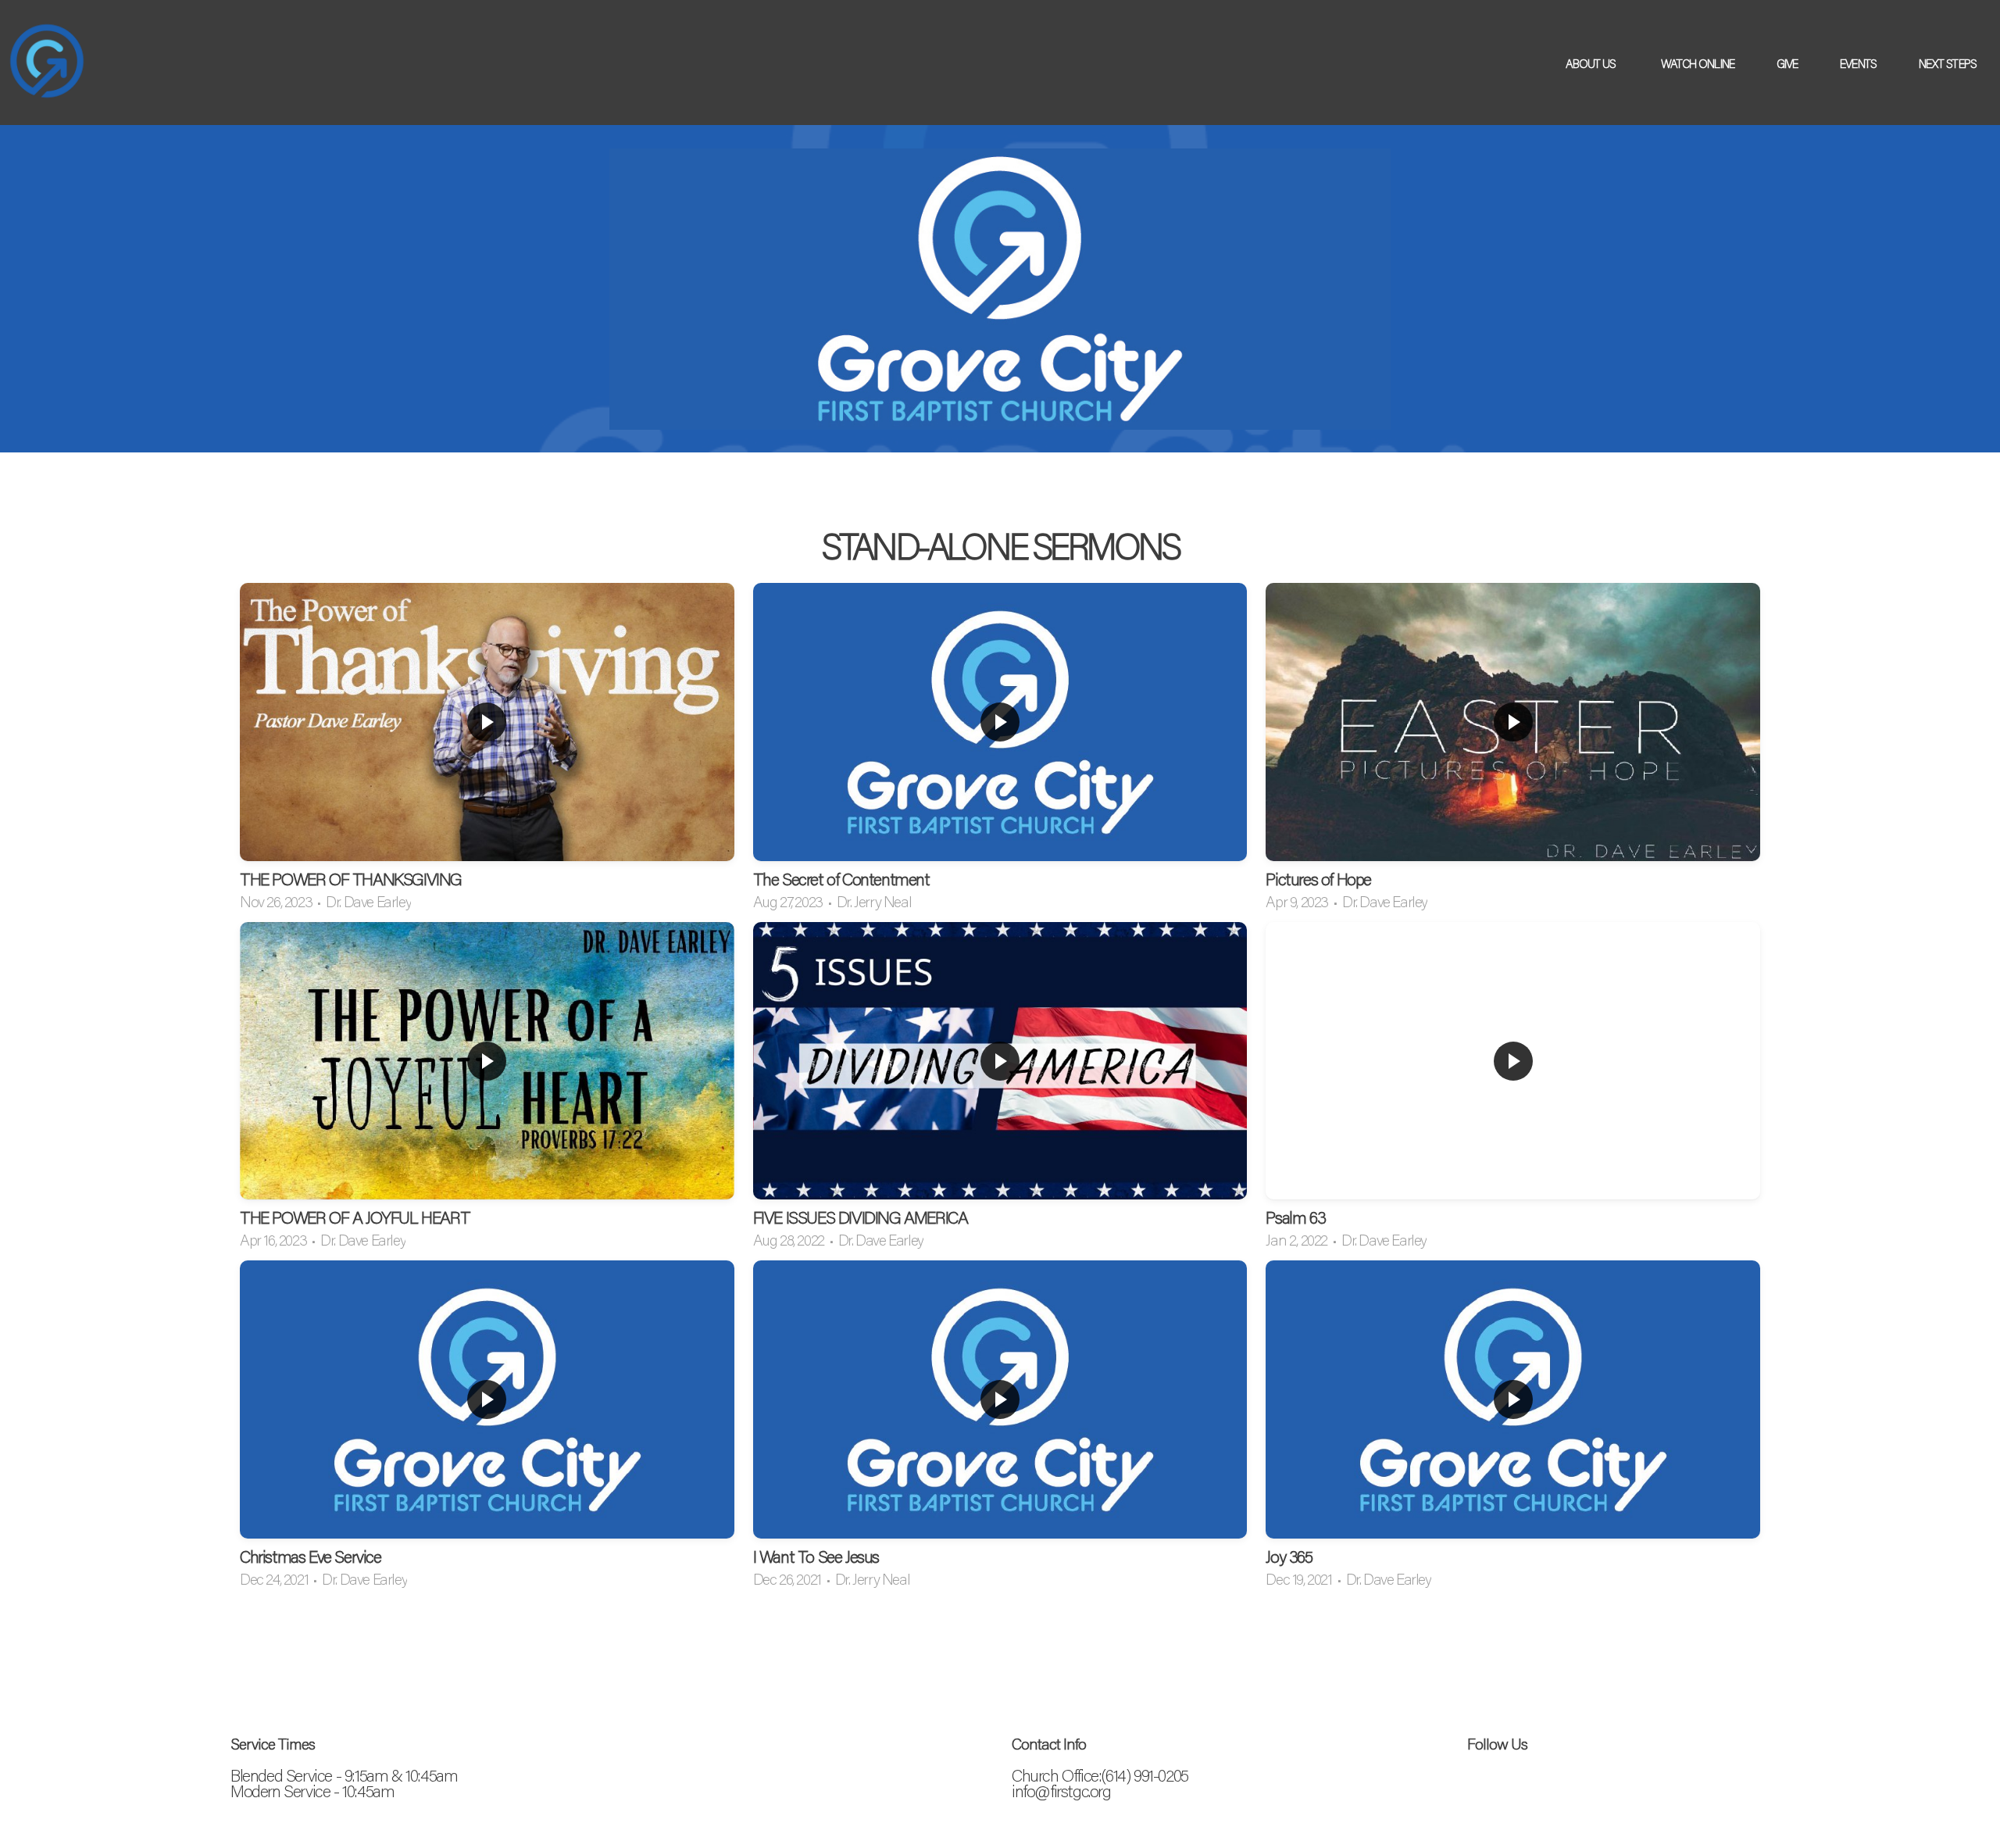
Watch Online (1698, 63)
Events (1858, 63)
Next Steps (1949, 63)
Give (1787, 63)
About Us (1592, 63)
